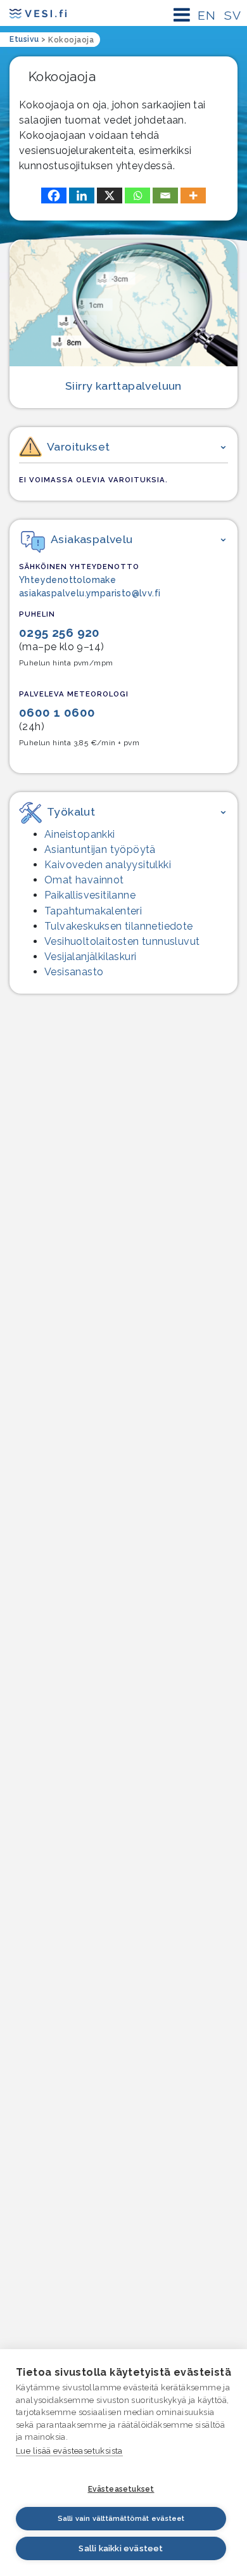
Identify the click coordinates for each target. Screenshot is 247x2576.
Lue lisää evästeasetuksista (69, 2451)
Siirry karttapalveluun (123, 386)
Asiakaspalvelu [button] (92, 539)
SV (232, 15)
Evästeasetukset (121, 2489)
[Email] (165, 195)
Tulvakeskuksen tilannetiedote (119, 926)
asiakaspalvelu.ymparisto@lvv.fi (90, 593)
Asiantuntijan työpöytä (100, 849)
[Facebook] (54, 195)
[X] (110, 195)
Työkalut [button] (71, 811)
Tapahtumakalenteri (93, 911)
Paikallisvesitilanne (90, 895)
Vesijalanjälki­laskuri (90, 957)
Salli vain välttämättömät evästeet (121, 2519)
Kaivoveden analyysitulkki (108, 865)
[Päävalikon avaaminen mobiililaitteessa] (182, 15)
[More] (193, 195)
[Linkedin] (82, 195)
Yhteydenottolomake (67, 580)
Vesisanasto (74, 972)
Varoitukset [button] (78, 446)
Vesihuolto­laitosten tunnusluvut (122, 941)
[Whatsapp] (137, 195)
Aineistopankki (80, 834)
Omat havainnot (84, 880)
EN (206, 15)
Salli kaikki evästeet (121, 2548)
